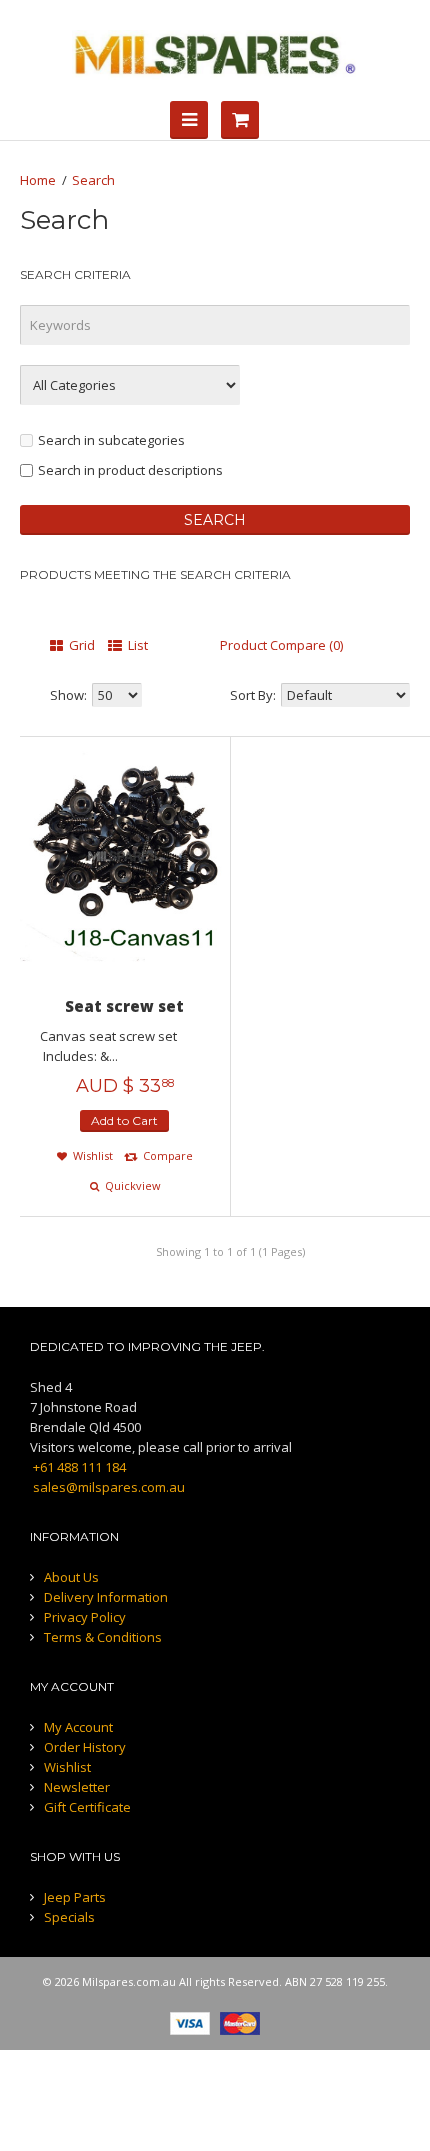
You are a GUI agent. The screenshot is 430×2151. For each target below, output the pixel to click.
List (136, 645)
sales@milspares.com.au (107, 1487)
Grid (80, 645)
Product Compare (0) (281, 645)
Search (93, 180)
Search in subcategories (111, 440)
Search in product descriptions (130, 470)
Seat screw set (124, 1006)
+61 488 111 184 (78, 1467)
